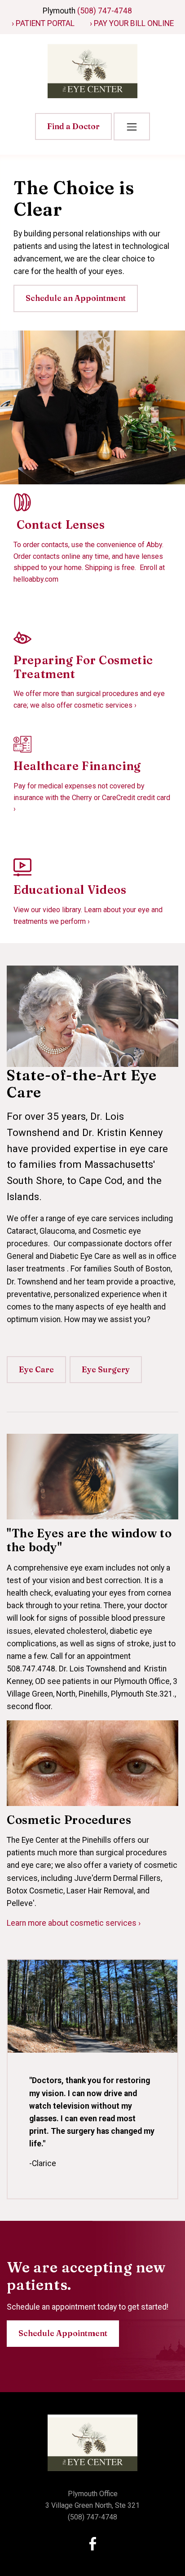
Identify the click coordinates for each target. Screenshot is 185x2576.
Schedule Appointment (63, 2333)
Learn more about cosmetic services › (74, 1923)
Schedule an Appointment (76, 298)
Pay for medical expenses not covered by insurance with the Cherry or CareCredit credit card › (92, 797)
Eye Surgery (106, 1369)
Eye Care (36, 1369)
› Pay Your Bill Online (132, 23)
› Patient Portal (43, 23)
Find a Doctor (73, 126)
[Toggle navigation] (132, 126)
